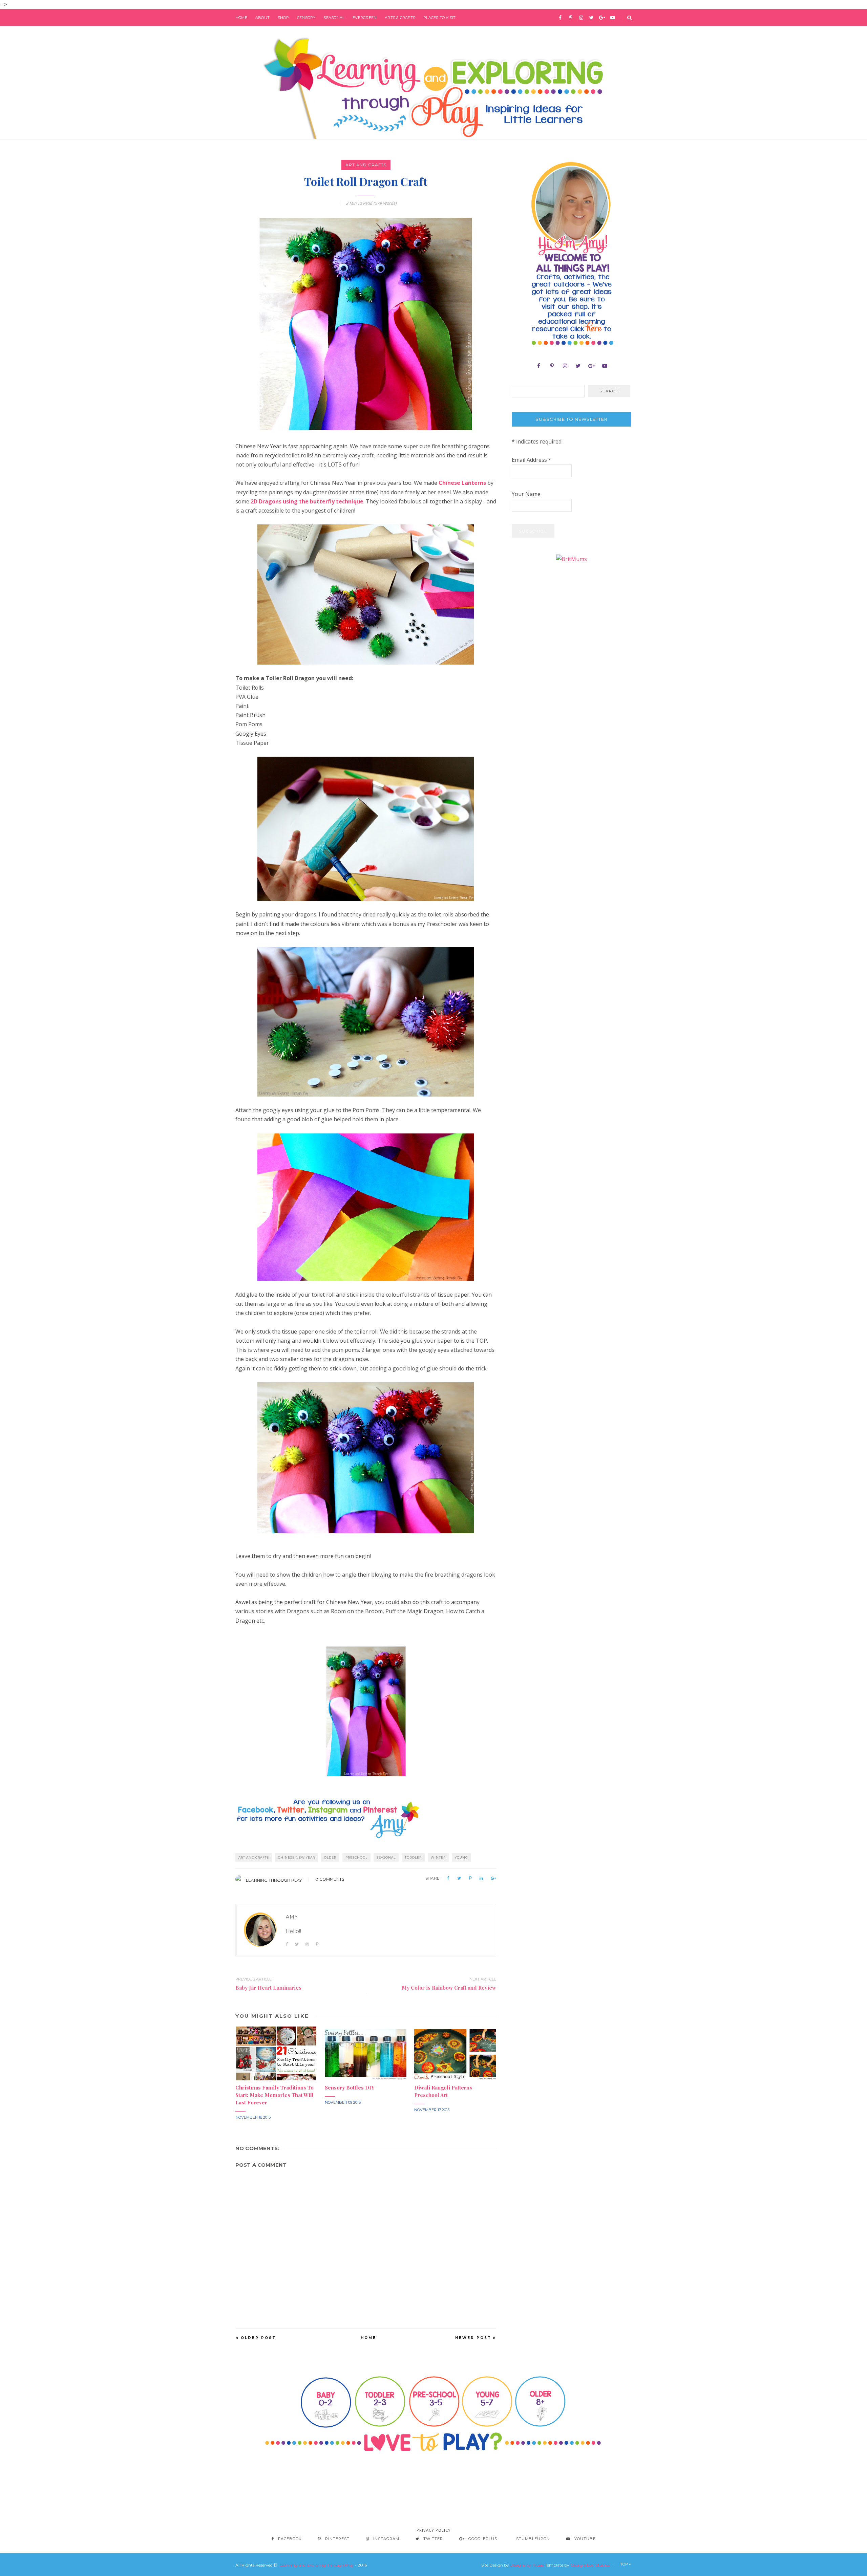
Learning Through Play (274, 1880)
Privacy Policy (434, 2530)
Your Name (526, 494)
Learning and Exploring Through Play (317, 2565)
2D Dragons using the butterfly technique (307, 501)
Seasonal (334, 18)
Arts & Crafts (400, 18)
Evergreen (365, 18)
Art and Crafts (366, 165)
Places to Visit (439, 18)
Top (625, 2564)
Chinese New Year (297, 1857)
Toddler (413, 1857)
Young (461, 1857)
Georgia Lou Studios (590, 2565)
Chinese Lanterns (462, 483)
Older (330, 1857)
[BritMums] (572, 559)
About (262, 18)
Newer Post (473, 2338)
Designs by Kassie (527, 2565)
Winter (438, 1857)
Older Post (258, 2338)
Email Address (532, 460)
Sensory (306, 18)
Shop (283, 18)
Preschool (356, 1857)
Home (241, 18)
